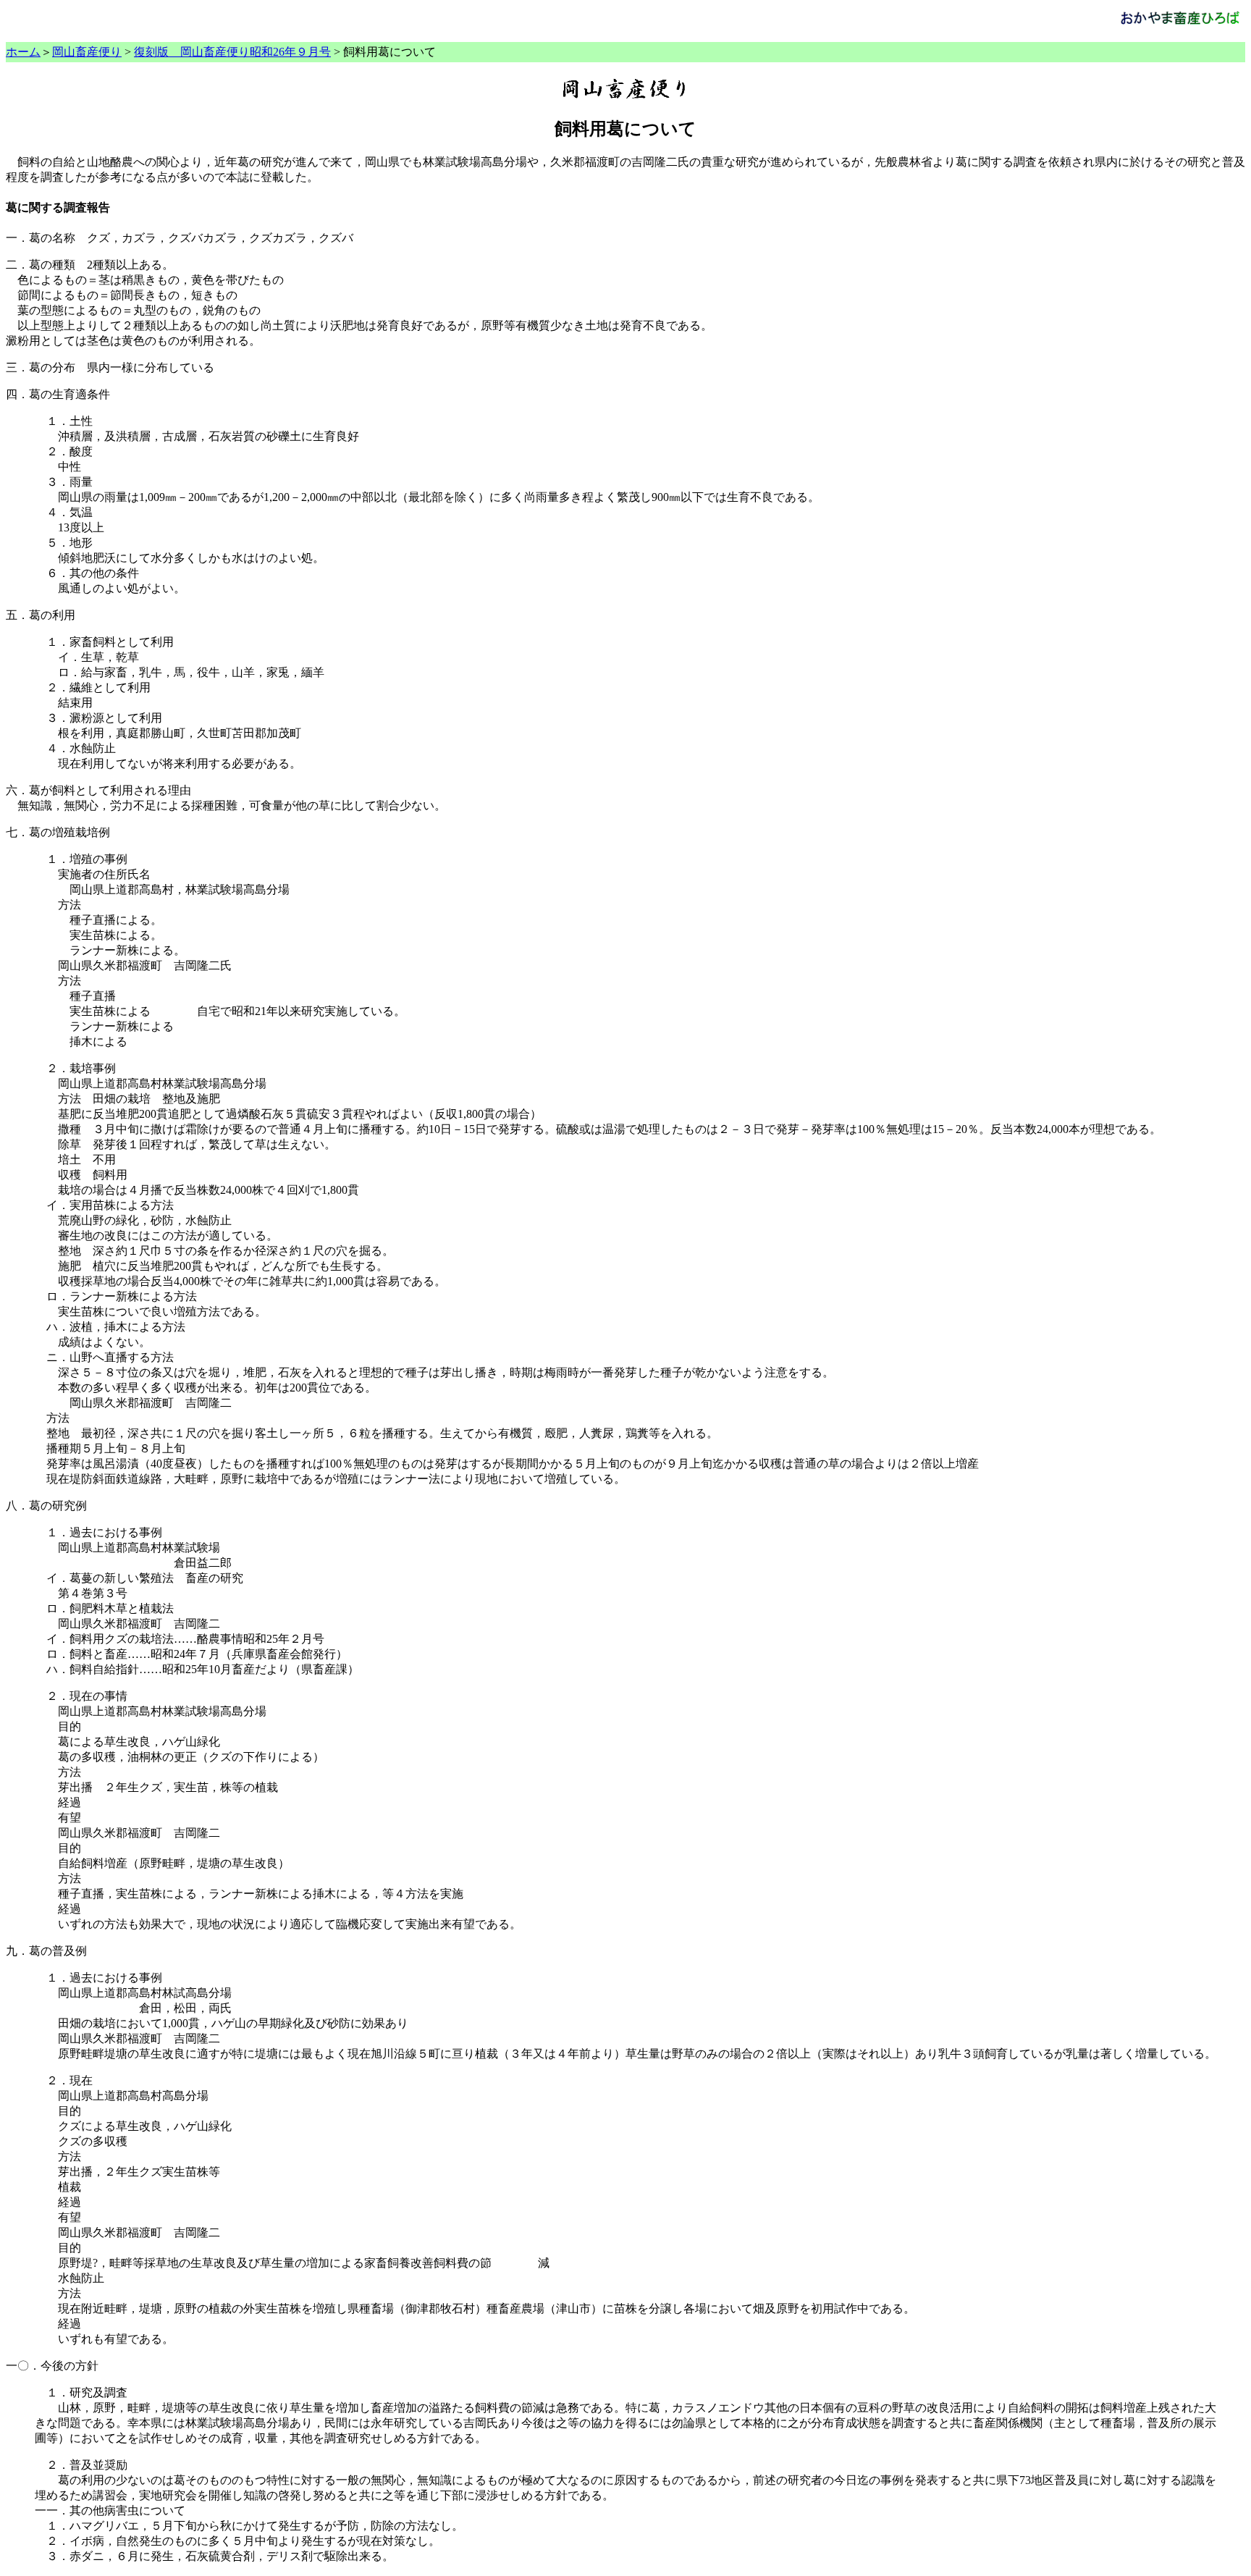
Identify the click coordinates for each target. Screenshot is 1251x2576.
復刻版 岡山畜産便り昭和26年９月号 (232, 52)
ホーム (23, 52)
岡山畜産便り (87, 52)
